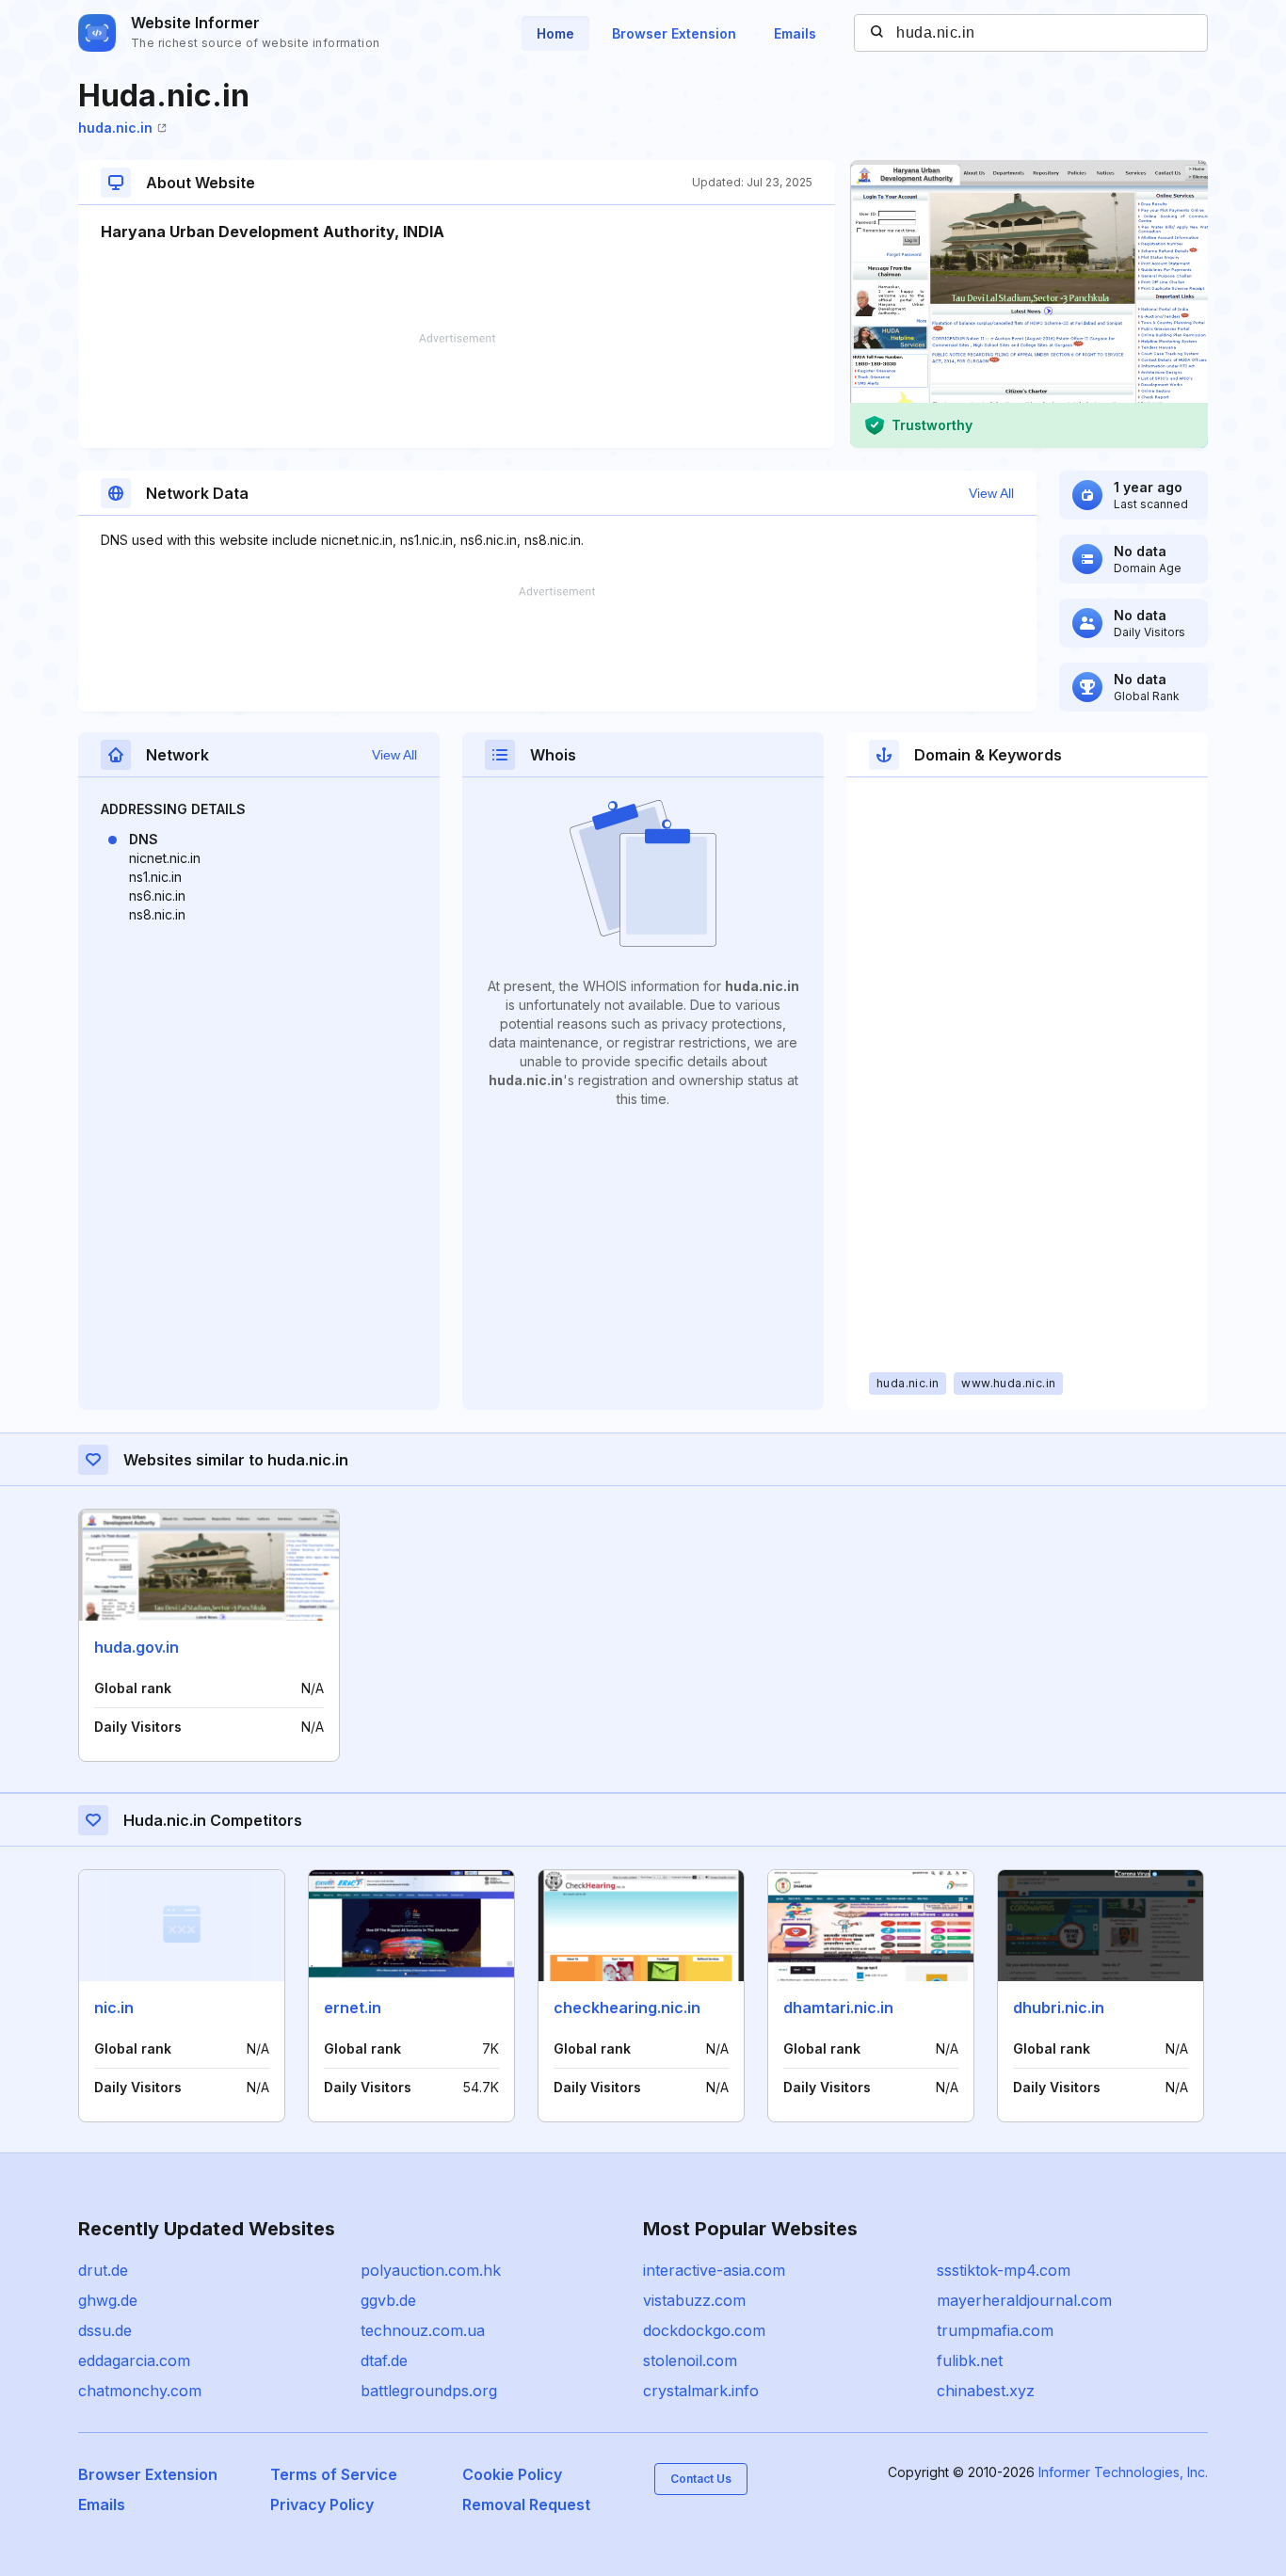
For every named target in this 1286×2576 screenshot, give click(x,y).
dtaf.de (384, 2360)
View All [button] (991, 493)
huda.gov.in (137, 1647)
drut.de (103, 2270)
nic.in (114, 2008)
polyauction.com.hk (431, 2270)
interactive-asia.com (714, 2270)
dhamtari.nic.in (838, 2008)
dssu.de (105, 2330)
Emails (795, 33)
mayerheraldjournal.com (1024, 2300)
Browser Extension (674, 33)
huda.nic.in (115, 128)
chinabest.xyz (986, 2391)
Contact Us (701, 2479)
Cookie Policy (512, 2474)
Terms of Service (334, 2474)
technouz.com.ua (423, 2330)
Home (555, 33)
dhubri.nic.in (1059, 2008)
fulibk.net (970, 2360)
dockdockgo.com (704, 2330)
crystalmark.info (701, 2391)
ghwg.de (108, 2300)
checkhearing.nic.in (627, 2008)
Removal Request (526, 2504)
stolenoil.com (690, 2360)
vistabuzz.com (694, 2300)
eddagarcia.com (134, 2360)
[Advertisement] (457, 391)
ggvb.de (388, 2300)
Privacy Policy (322, 2504)
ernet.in (353, 2008)
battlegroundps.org (429, 2391)
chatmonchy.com (140, 2391)
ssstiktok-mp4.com (1004, 2270)
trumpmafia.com (995, 2330)
